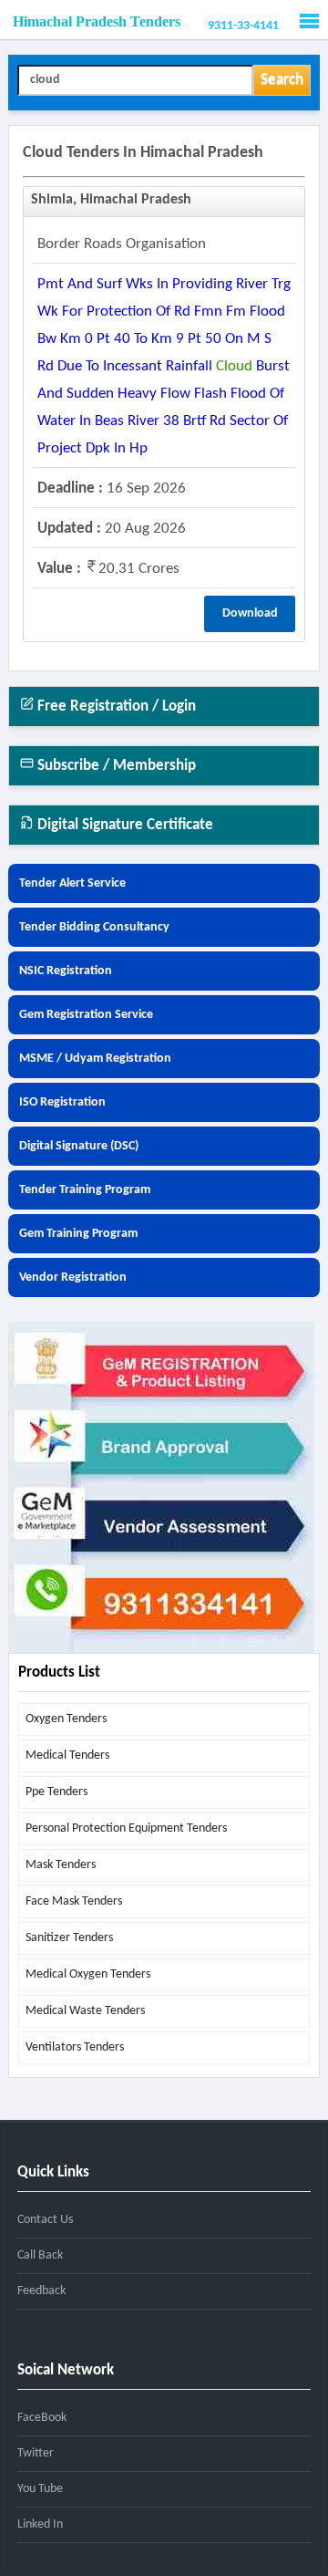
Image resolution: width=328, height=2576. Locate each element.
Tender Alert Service (72, 883)
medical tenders (67, 1755)
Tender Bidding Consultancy (94, 927)
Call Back (40, 2255)
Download (250, 613)
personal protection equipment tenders (126, 1828)
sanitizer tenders (69, 1938)
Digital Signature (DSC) (79, 1146)
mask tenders (61, 1865)
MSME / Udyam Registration (95, 1059)
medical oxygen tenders (88, 1974)
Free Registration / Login (115, 706)
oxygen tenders (66, 1719)
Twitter (36, 2453)
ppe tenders (56, 1792)
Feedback (41, 2291)
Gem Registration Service (86, 1015)
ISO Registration (62, 1102)
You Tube (40, 2489)
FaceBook (42, 2418)
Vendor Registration (73, 1278)
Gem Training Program (78, 1234)
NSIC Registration (66, 971)
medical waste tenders (85, 2011)
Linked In (40, 2524)
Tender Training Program (85, 1190)
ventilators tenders (75, 2047)
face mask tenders (74, 1901)
